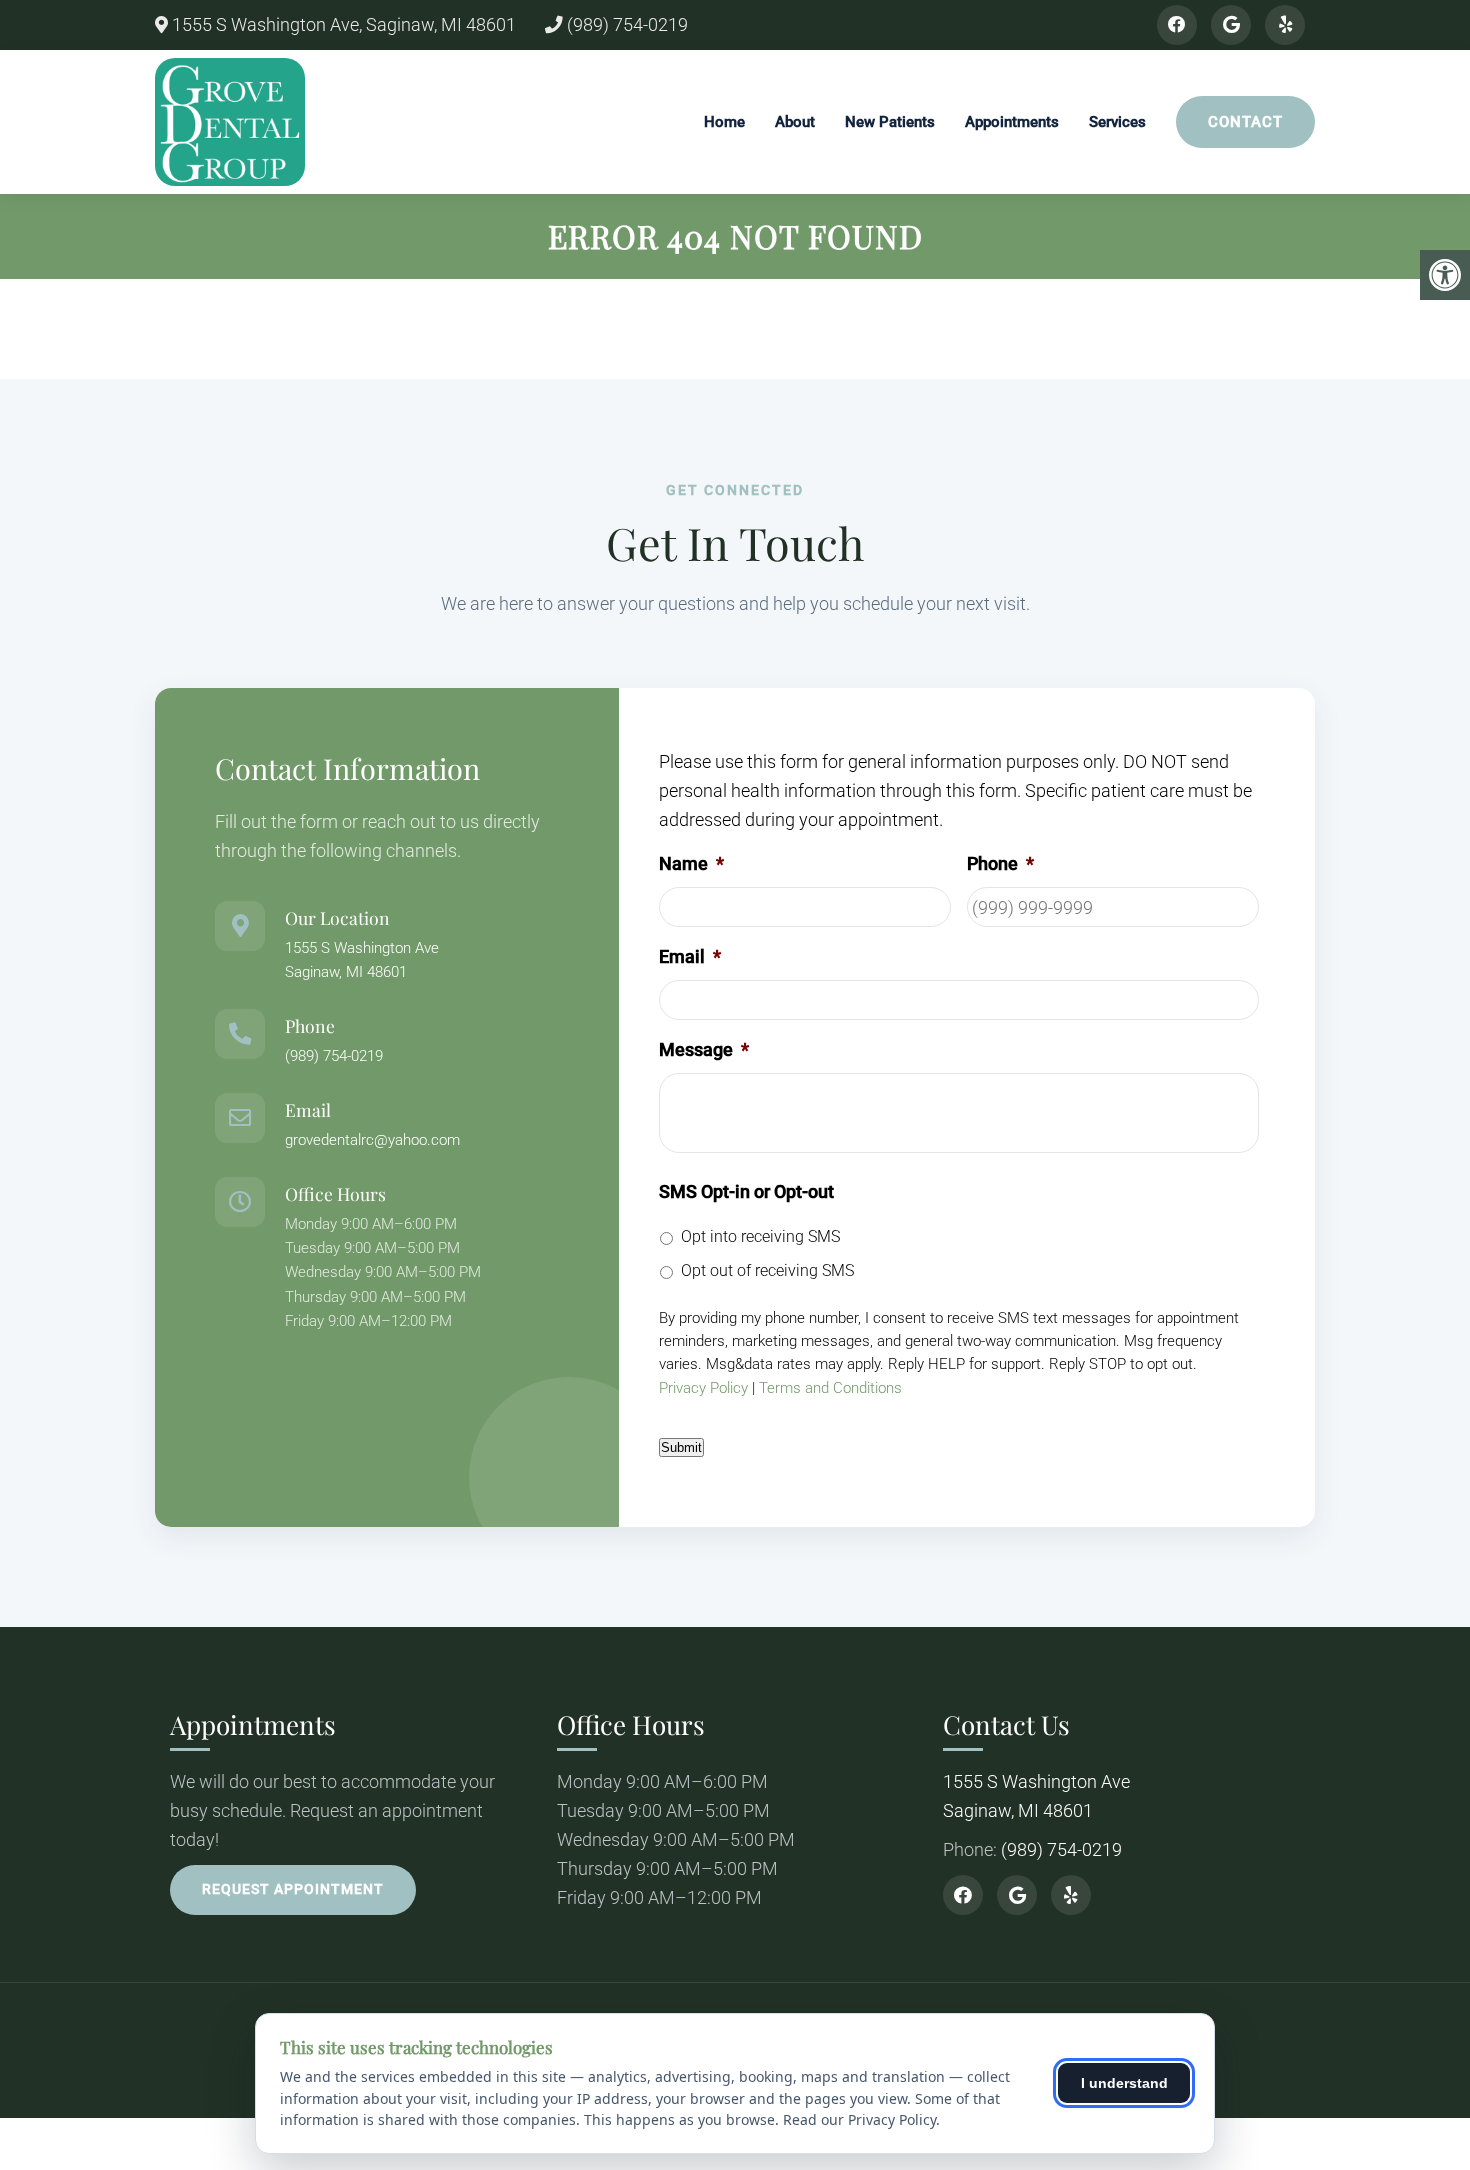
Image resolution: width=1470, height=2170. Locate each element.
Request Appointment (293, 1889)
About (795, 122)
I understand (1124, 2083)
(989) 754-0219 (625, 25)
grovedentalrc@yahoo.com (372, 1140)
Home (724, 122)
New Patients (890, 122)
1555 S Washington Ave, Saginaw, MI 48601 (342, 25)
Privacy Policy (703, 1388)
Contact (1245, 122)
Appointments (1012, 122)
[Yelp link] (1285, 25)
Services (1117, 122)
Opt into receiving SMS (760, 1236)
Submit (681, 1447)
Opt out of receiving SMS (767, 1270)
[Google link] (1231, 25)
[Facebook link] (1177, 25)
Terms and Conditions (830, 1388)
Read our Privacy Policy (859, 2119)
